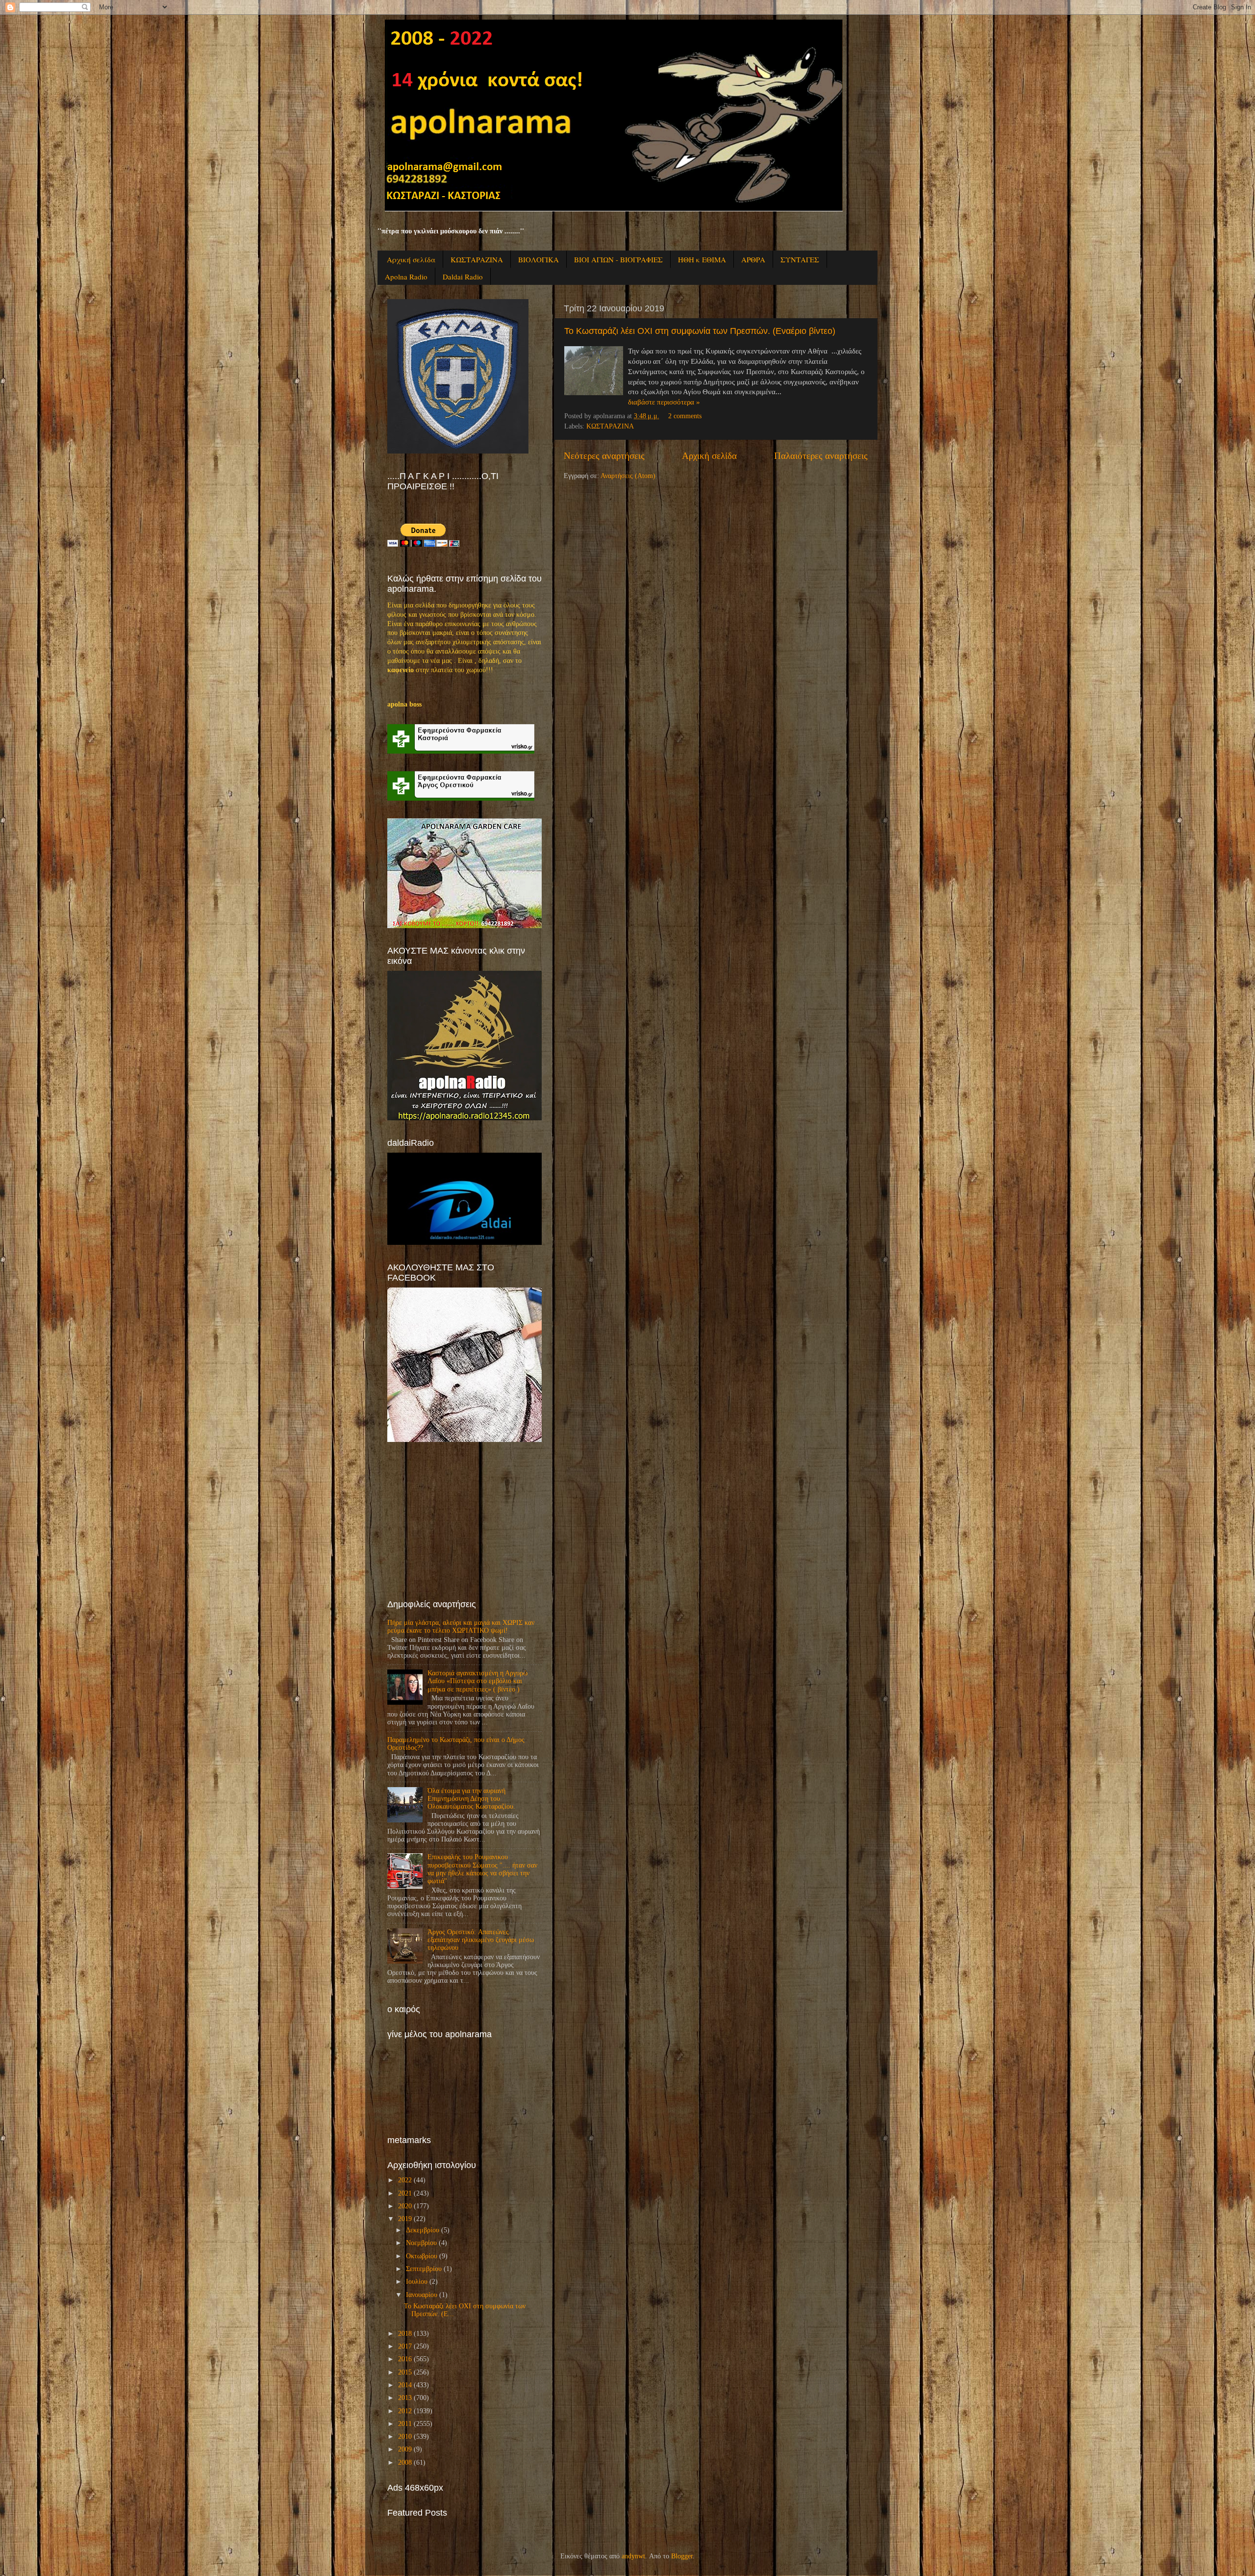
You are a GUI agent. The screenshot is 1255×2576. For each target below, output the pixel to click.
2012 (405, 2411)
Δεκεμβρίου (423, 2230)
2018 (405, 2334)
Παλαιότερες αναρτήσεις (821, 456)
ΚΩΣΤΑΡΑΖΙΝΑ (477, 259)
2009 (405, 2449)
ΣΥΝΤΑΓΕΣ (800, 259)
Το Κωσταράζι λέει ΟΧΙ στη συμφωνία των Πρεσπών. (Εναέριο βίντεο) (700, 331)
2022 (405, 2180)
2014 (405, 2385)
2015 (405, 2372)
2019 (405, 2219)
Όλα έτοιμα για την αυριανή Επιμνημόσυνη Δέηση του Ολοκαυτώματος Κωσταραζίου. (471, 1799)
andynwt (633, 2556)
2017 (405, 2346)
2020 (405, 2206)
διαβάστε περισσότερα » (664, 402)
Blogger (682, 2556)
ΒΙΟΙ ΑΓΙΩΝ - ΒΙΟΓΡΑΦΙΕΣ (618, 259)
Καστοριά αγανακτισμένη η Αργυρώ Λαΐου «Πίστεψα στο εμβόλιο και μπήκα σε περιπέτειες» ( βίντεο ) (477, 1681)
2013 (405, 2398)
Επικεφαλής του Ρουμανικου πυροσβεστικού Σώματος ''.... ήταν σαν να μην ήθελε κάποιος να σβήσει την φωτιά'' (482, 1869)
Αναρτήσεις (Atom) (628, 476)
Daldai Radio (463, 277)
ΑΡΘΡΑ (753, 259)
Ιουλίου (417, 2282)
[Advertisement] (461, 1520)
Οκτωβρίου (422, 2256)
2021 (405, 2193)
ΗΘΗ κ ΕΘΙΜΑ (702, 259)
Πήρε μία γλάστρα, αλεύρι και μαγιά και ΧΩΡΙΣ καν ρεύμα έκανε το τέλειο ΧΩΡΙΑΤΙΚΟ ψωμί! (461, 1627)
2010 (405, 2437)
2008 (405, 2462)
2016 (405, 2359)
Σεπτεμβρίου (424, 2269)
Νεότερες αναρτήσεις (604, 456)
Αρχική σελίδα (411, 259)
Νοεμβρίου (421, 2243)
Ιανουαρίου (422, 2295)
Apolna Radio (406, 277)
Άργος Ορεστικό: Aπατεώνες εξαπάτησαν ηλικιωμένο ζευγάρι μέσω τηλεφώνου (481, 1940)
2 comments (685, 416)
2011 (405, 2424)
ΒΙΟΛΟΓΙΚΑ (539, 259)
